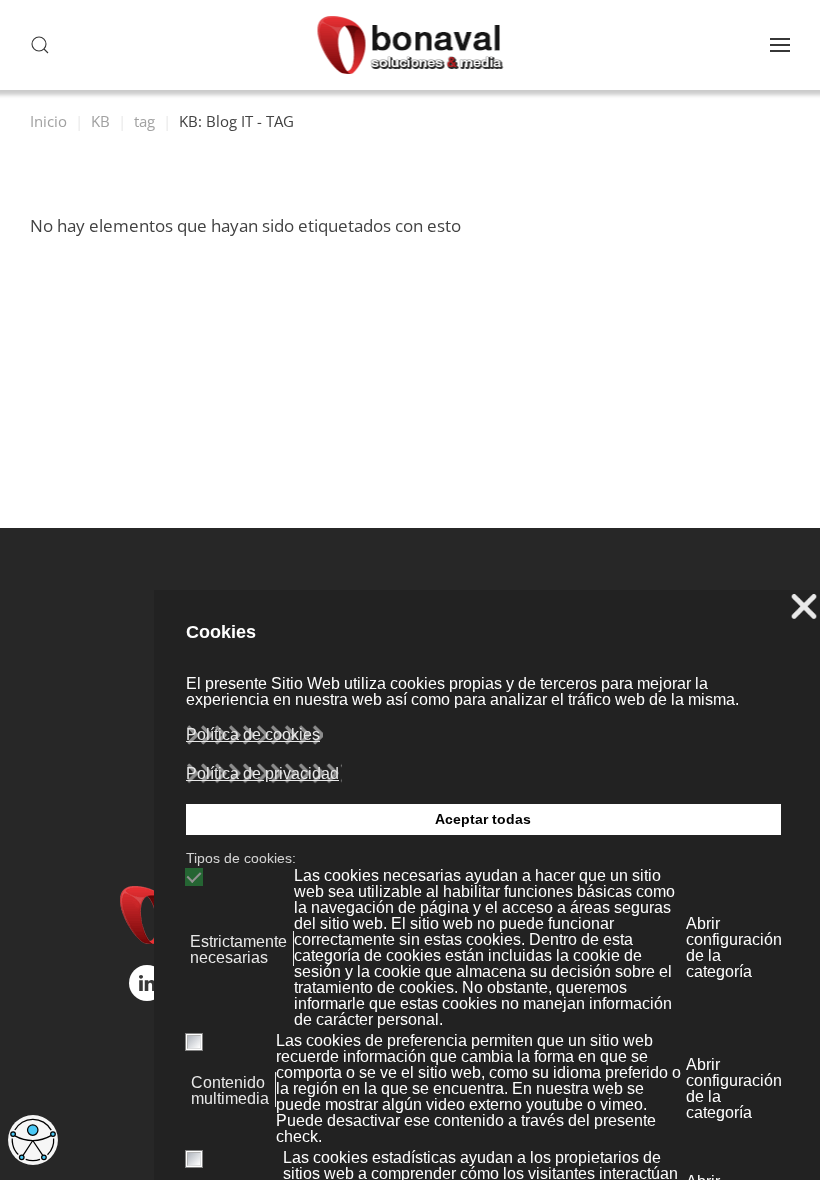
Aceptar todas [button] (483, 819)
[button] (40, 45)
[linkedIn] (147, 983)
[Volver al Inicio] (410, 45)
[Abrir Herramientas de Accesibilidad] (33, 1140)
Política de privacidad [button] (262, 773)
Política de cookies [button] (253, 734)
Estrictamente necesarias (238, 950)
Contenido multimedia (230, 1091)
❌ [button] (804, 607)
